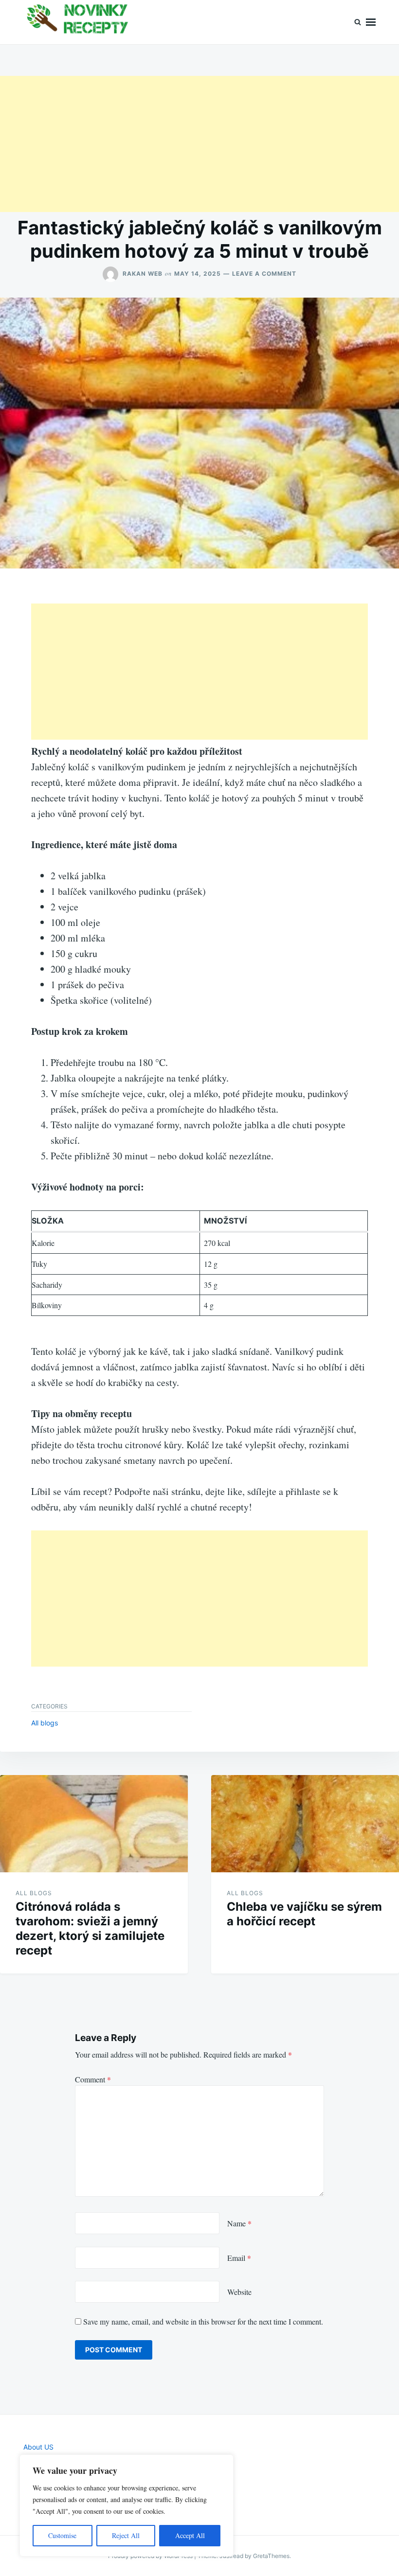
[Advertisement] (199, 144)
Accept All (190, 2535)
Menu (371, 22)
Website (239, 2292)
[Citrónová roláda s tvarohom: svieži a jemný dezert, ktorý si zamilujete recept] (94, 1824)
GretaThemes (271, 2556)
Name (239, 2223)
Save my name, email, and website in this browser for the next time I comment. (203, 2321)
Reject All (126, 2535)
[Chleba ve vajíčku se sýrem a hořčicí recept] (305, 1824)
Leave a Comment (264, 274)
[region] (127, 2505)
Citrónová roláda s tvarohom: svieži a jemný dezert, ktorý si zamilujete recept (90, 1928)
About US (38, 2447)
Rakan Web (143, 274)
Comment (93, 2079)
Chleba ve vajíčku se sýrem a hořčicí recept (304, 1914)
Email (239, 2258)
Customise (62, 2535)
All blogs (45, 1723)
